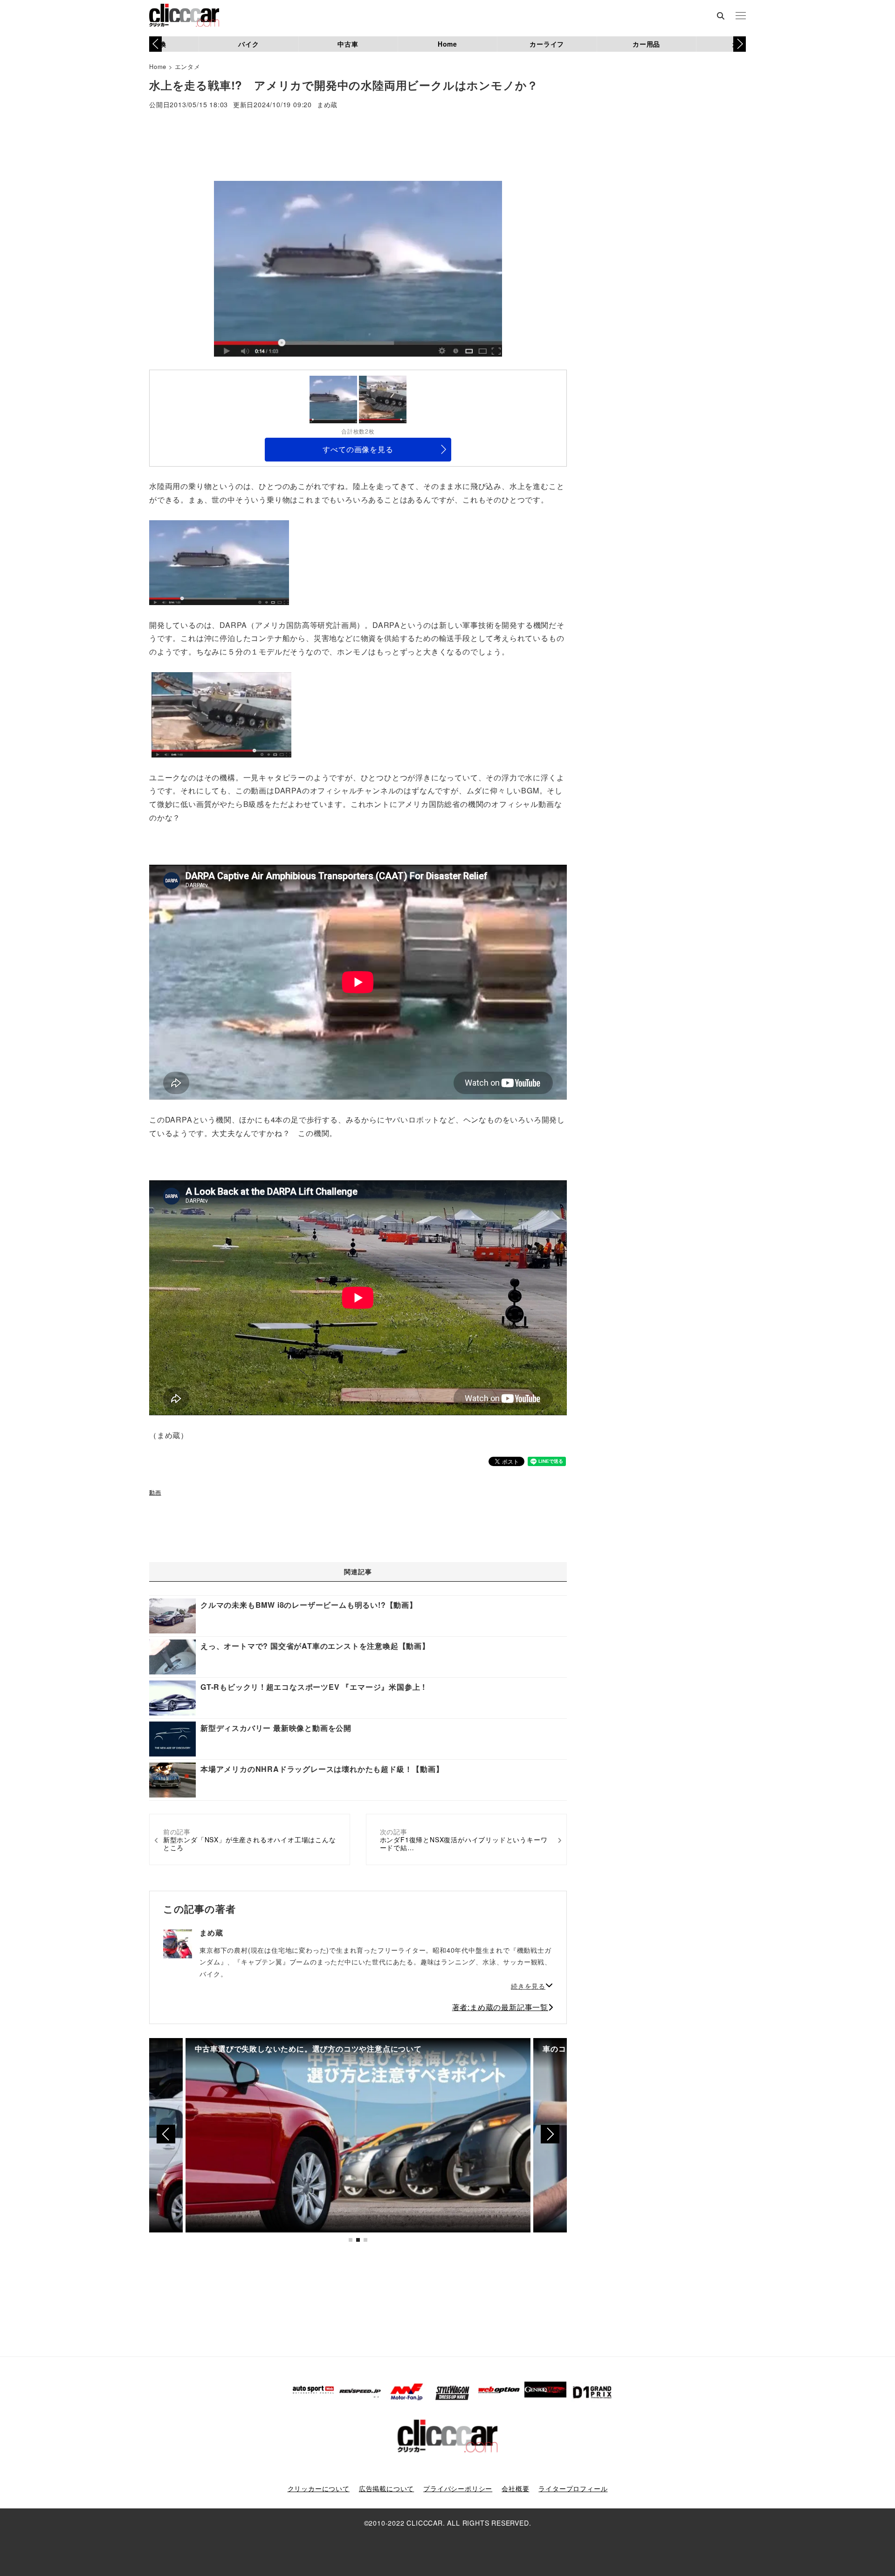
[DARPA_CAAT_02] (221, 714)
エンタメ (188, 66)
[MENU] (741, 16)
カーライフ (547, 44)
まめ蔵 (327, 105)
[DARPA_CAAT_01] (219, 561)
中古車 (348, 44)
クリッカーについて (319, 2488)
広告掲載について (386, 2488)
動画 (155, 1492)
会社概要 (515, 2488)
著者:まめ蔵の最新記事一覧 (500, 2007)
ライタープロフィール (573, 2488)
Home (447, 44)
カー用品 (646, 44)
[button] (740, 44)
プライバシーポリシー (458, 2488)
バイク (248, 44)
